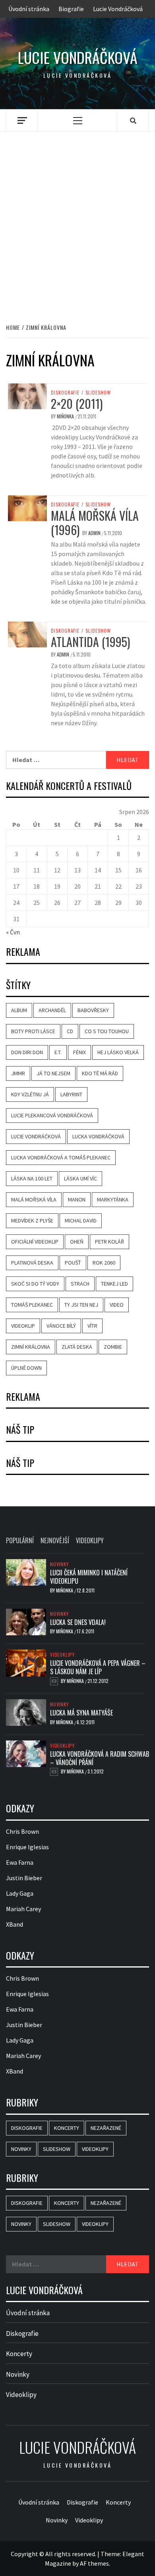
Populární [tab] (20, 1540)
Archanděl (52, 1010)
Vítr (92, 1326)
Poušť (73, 1263)
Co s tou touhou (107, 1031)
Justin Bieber (24, 1878)
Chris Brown (22, 1831)
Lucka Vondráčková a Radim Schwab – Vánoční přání (100, 1758)
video (117, 1305)
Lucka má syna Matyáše (81, 1713)
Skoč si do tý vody (35, 1284)
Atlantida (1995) (90, 642)
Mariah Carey (23, 1909)
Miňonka (66, 416)
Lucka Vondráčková (98, 1136)
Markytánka (113, 1199)
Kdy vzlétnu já (30, 1094)
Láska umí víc (80, 1178)
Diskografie (65, 393)
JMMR (18, 1073)
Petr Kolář (109, 1242)
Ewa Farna (20, 1862)
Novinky (59, 1564)
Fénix (79, 1052)
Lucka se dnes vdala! (78, 1622)
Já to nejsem (53, 1073)
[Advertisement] (77, 219)
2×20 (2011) (77, 403)
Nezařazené (106, 2128)
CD (70, 1031)
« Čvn (13, 932)
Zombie (113, 1347)
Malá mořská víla (34, 1199)
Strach (80, 1284)
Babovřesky (93, 1010)
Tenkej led (114, 1284)
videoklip (23, 1326)
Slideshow (98, 393)
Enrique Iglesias (27, 1847)
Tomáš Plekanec (32, 1305)
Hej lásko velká (118, 1052)
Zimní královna (31, 1347)
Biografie (71, 9)
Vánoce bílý (61, 1326)
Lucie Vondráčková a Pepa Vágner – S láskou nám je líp (98, 1667)
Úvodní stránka (29, 9)
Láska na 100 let (32, 1178)
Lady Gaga (20, 1893)
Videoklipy (62, 1655)
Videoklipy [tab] (90, 1540)
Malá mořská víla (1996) (95, 523)
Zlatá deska (77, 1347)
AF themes (94, 2563)
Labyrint (71, 1094)
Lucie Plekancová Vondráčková (52, 1115)
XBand (15, 1924)
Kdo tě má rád (100, 1073)
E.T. (58, 1052)
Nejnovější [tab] (55, 1540)
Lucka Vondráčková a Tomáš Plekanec (61, 1157)
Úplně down (26, 1368)
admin (95, 533)
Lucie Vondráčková (118, 9)
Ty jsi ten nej (81, 1305)
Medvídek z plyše (32, 1221)
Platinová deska (32, 1263)
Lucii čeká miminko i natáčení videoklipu (89, 1577)
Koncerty (67, 2128)
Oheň (77, 1242)
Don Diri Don (27, 1052)
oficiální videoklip (35, 1242)
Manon (77, 1199)
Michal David (81, 1221)
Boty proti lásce (33, 1031)
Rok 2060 (104, 1263)
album (19, 1010)
